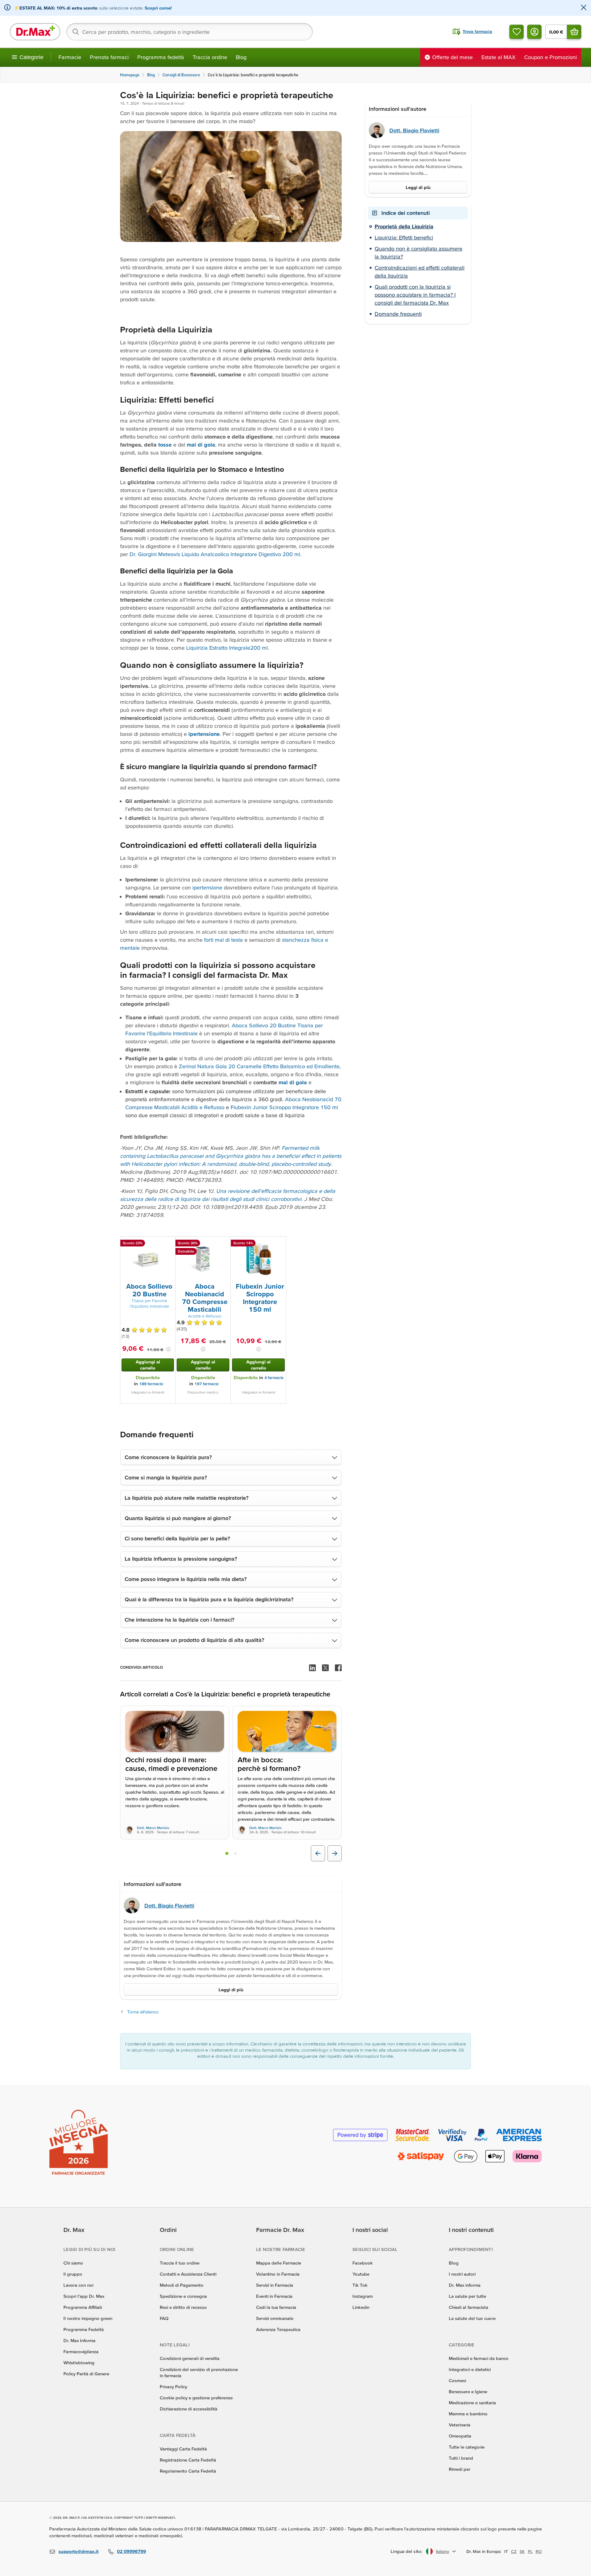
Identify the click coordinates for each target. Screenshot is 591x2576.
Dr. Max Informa (79, 2340)
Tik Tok (360, 2285)
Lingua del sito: (406, 2551)
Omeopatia (460, 2436)
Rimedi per (460, 2469)
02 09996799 (131, 2551)
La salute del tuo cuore (472, 2318)
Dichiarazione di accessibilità (189, 2409)
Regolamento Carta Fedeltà (188, 2471)
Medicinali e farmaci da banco (479, 2358)
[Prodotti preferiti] (517, 32)
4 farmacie (274, 1378)
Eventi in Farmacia (274, 2296)
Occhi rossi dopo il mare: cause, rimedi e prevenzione (171, 1764)
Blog (241, 57)
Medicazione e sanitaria (472, 2403)
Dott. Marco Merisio (153, 1828)
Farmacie (70, 57)
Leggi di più (231, 1990)
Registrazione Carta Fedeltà (188, 2460)
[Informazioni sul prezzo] (168, 1349)
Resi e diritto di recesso (183, 2307)
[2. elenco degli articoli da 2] (235, 1853)
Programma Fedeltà (84, 2329)
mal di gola (293, 1082)
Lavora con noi (78, 2285)
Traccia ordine (210, 57)
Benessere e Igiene (468, 2391)
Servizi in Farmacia (275, 2285)
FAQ (164, 2318)
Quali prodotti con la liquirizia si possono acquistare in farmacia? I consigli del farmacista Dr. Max (415, 295)
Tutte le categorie (467, 2447)
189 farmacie (151, 1384)
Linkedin (361, 2307)
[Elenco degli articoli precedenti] (318, 1853)
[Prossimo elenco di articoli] (335, 1853)
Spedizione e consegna (183, 2296)
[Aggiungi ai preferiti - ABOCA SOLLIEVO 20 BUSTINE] (168, 1244)
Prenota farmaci (109, 57)
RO (539, 2551)
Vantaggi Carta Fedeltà (183, 2449)
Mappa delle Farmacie (279, 2263)
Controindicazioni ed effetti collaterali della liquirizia (420, 272)
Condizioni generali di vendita (190, 2358)
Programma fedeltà (161, 57)
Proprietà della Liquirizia (404, 226)
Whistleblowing (79, 2363)
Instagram (363, 2296)
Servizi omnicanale (275, 2318)
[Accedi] (534, 32)
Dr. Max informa (465, 2285)
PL (530, 2551)
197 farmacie (207, 1384)
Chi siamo (73, 2263)
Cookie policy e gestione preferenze (196, 2398)
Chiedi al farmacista (468, 2307)
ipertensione (207, 887)
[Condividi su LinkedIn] (312, 1668)
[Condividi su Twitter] (325, 1668)
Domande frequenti (398, 314)
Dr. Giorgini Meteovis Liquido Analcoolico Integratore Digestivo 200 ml (215, 554)
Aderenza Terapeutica (278, 2329)
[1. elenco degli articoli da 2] (227, 1853)
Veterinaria (460, 2425)
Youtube (361, 2274)
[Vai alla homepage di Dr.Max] (35, 32)
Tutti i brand (461, 2458)
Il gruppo (73, 2274)
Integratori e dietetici (470, 2369)
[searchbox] (190, 32)
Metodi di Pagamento (182, 2285)
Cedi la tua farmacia (276, 2307)
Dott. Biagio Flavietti (169, 1906)
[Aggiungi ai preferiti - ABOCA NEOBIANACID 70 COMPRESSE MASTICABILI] (224, 1244)
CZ (514, 2551)
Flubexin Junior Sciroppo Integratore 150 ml (284, 1107)
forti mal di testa (223, 940)
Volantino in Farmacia (278, 2274)
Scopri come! (158, 8)
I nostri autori (462, 2274)
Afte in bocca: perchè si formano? (269, 1764)
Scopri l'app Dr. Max (84, 2296)
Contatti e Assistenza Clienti (188, 2274)
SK (522, 2551)
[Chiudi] (584, 8)
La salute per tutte (467, 2296)
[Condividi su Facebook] (338, 1668)
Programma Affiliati (83, 2307)
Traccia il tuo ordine (180, 2263)
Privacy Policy (173, 2387)
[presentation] (148, 1259)
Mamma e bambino (468, 2414)
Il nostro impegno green (88, 2318)
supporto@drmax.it (78, 2551)
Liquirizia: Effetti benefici (404, 237)
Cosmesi (457, 2380)
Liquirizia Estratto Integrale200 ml (227, 648)
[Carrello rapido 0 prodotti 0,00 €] (574, 32)
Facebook (363, 2263)
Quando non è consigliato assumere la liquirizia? (418, 253)
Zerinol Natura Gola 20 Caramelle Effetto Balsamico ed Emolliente (259, 1066)
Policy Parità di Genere (86, 2374)
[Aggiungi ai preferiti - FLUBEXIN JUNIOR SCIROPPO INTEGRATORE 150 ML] (279, 1244)
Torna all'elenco (143, 2012)
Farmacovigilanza (81, 2351)
